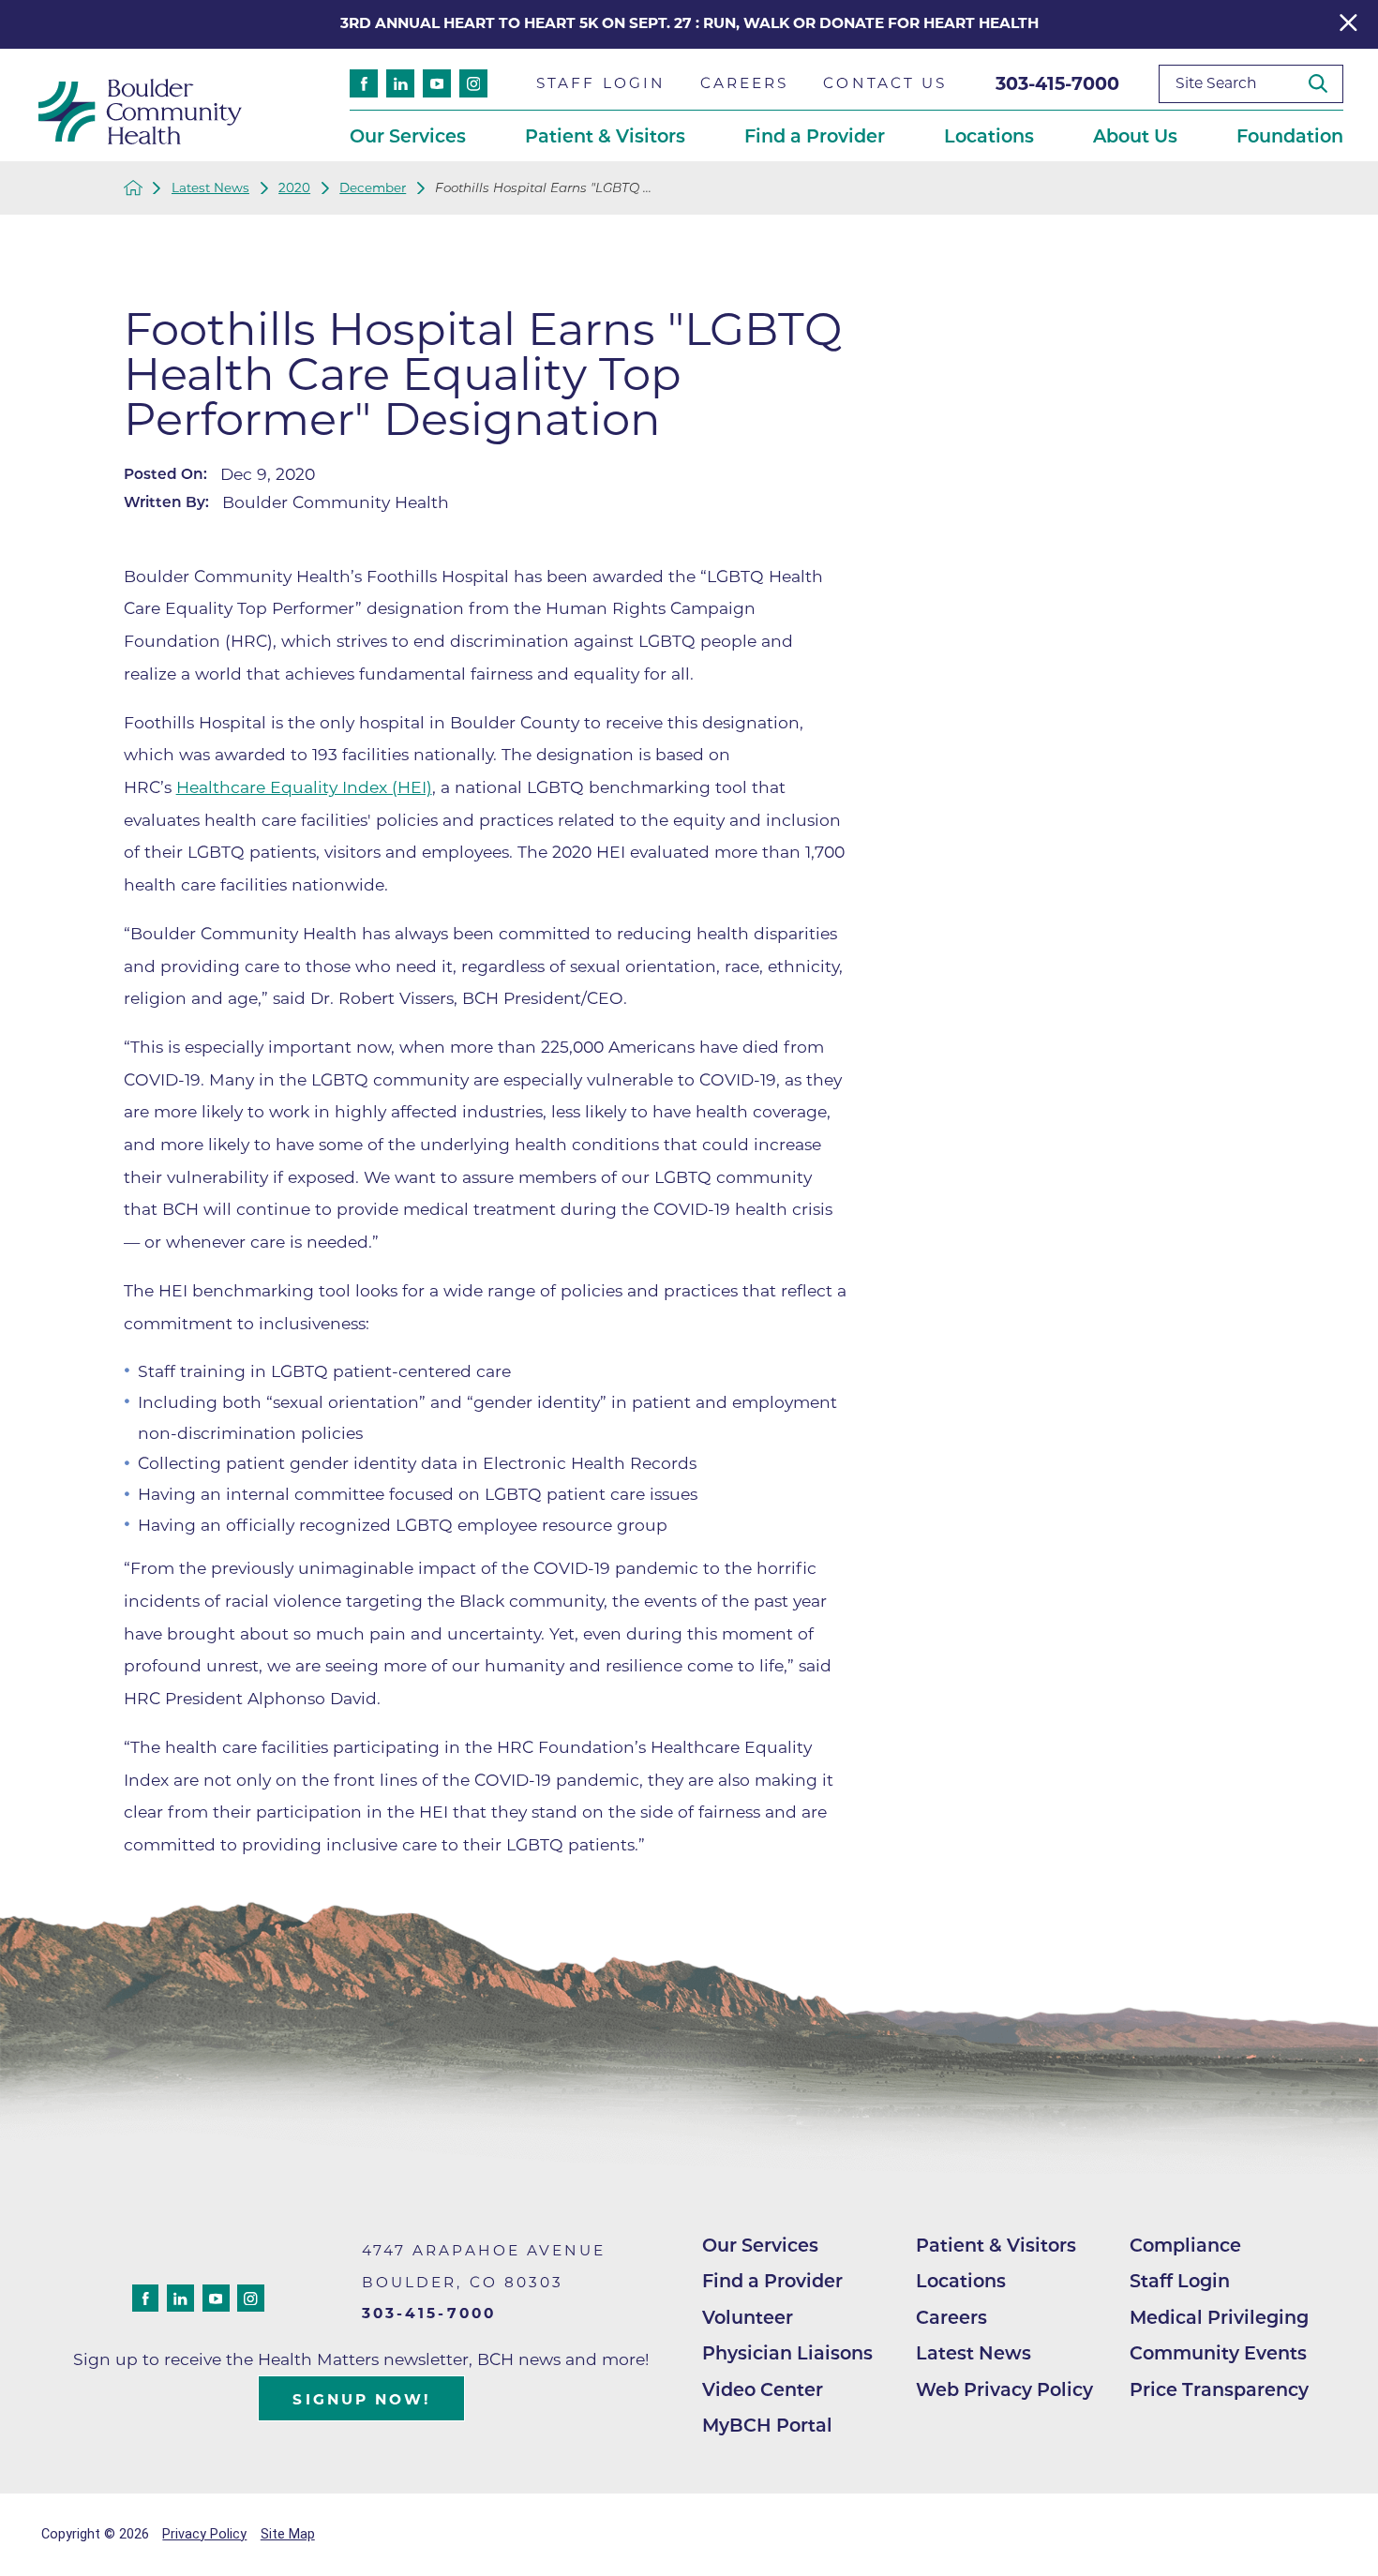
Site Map (288, 2534)
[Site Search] (1326, 83)
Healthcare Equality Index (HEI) (304, 787)
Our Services (760, 2245)
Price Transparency (1219, 2389)
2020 (294, 188)
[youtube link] (437, 83)
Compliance (1185, 2245)
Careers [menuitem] (745, 83)
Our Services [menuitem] (408, 136)
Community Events (1218, 2353)
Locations (961, 2281)
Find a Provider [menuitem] (815, 136)
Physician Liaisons (787, 2353)
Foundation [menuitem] (1290, 136)
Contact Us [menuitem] (885, 83)
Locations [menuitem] (989, 136)
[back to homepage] (133, 187)
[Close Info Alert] (1348, 25)
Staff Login (1180, 2281)
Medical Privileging (1219, 2317)
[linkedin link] (400, 83)
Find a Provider (772, 2281)
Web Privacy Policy (1004, 2389)
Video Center (763, 2389)
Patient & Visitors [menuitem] (605, 136)
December (373, 188)
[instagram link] (473, 83)
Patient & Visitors (996, 2245)
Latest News (210, 188)
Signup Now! (361, 2399)
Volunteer (748, 2317)
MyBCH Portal (767, 2425)
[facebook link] (364, 83)
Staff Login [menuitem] (601, 83)
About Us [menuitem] (1135, 136)
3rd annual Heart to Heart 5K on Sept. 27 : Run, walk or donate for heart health (689, 23)
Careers (951, 2317)
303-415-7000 (1057, 83)
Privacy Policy (204, 2534)
